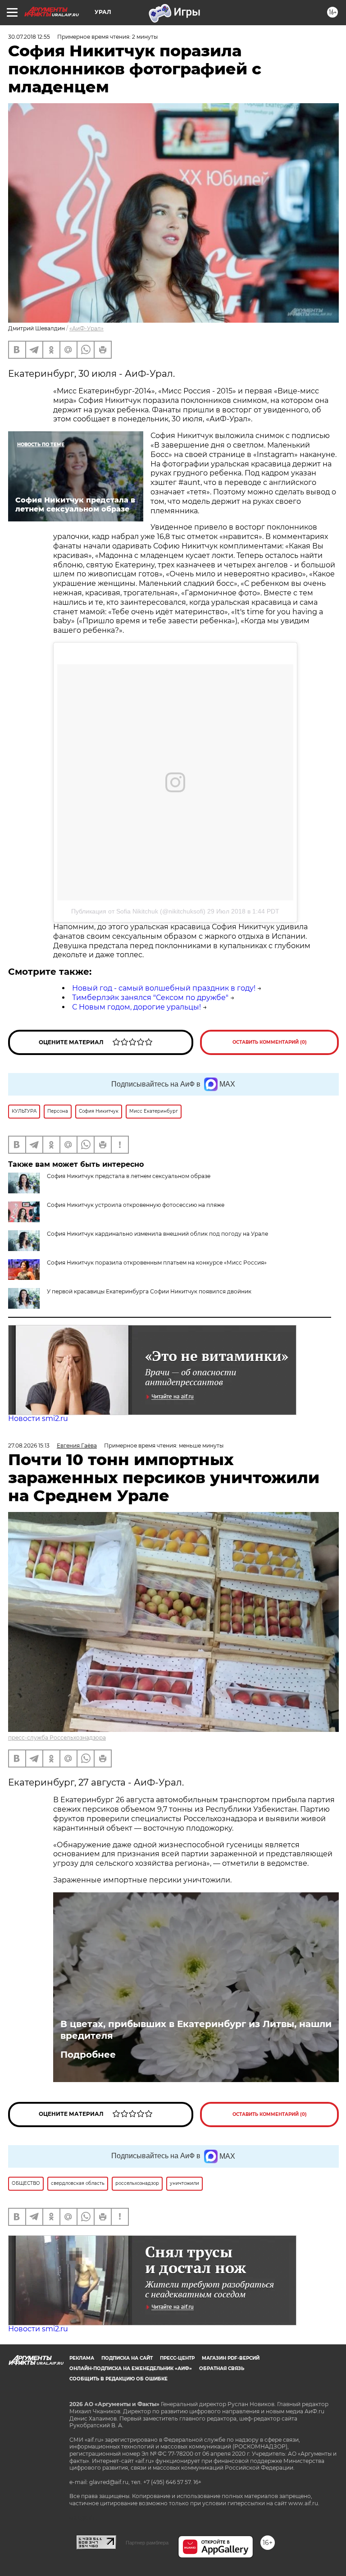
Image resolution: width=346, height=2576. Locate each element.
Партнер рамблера (147, 2543)
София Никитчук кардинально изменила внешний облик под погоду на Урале (157, 1234)
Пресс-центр (177, 2358)
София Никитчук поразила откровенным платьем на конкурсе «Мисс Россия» (157, 1263)
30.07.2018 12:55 (29, 37)
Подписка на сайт (127, 2358)
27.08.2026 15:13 (29, 1446)
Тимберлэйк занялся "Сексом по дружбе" (150, 998)
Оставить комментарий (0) (270, 1042)
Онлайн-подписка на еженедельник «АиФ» (131, 2368)
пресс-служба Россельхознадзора (57, 1738)
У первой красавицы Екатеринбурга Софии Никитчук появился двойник (149, 1291)
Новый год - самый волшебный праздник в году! (164, 988)
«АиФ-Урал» (86, 328)
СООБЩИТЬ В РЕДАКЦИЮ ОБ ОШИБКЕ (118, 2379)
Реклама (82, 2358)
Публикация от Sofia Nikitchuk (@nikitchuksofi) (138, 911)
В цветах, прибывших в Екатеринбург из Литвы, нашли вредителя (196, 2030)
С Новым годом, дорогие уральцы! (137, 1007)
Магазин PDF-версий (231, 2358)
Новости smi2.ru (38, 1418)
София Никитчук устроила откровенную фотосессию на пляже (136, 1205)
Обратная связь (222, 2368)
